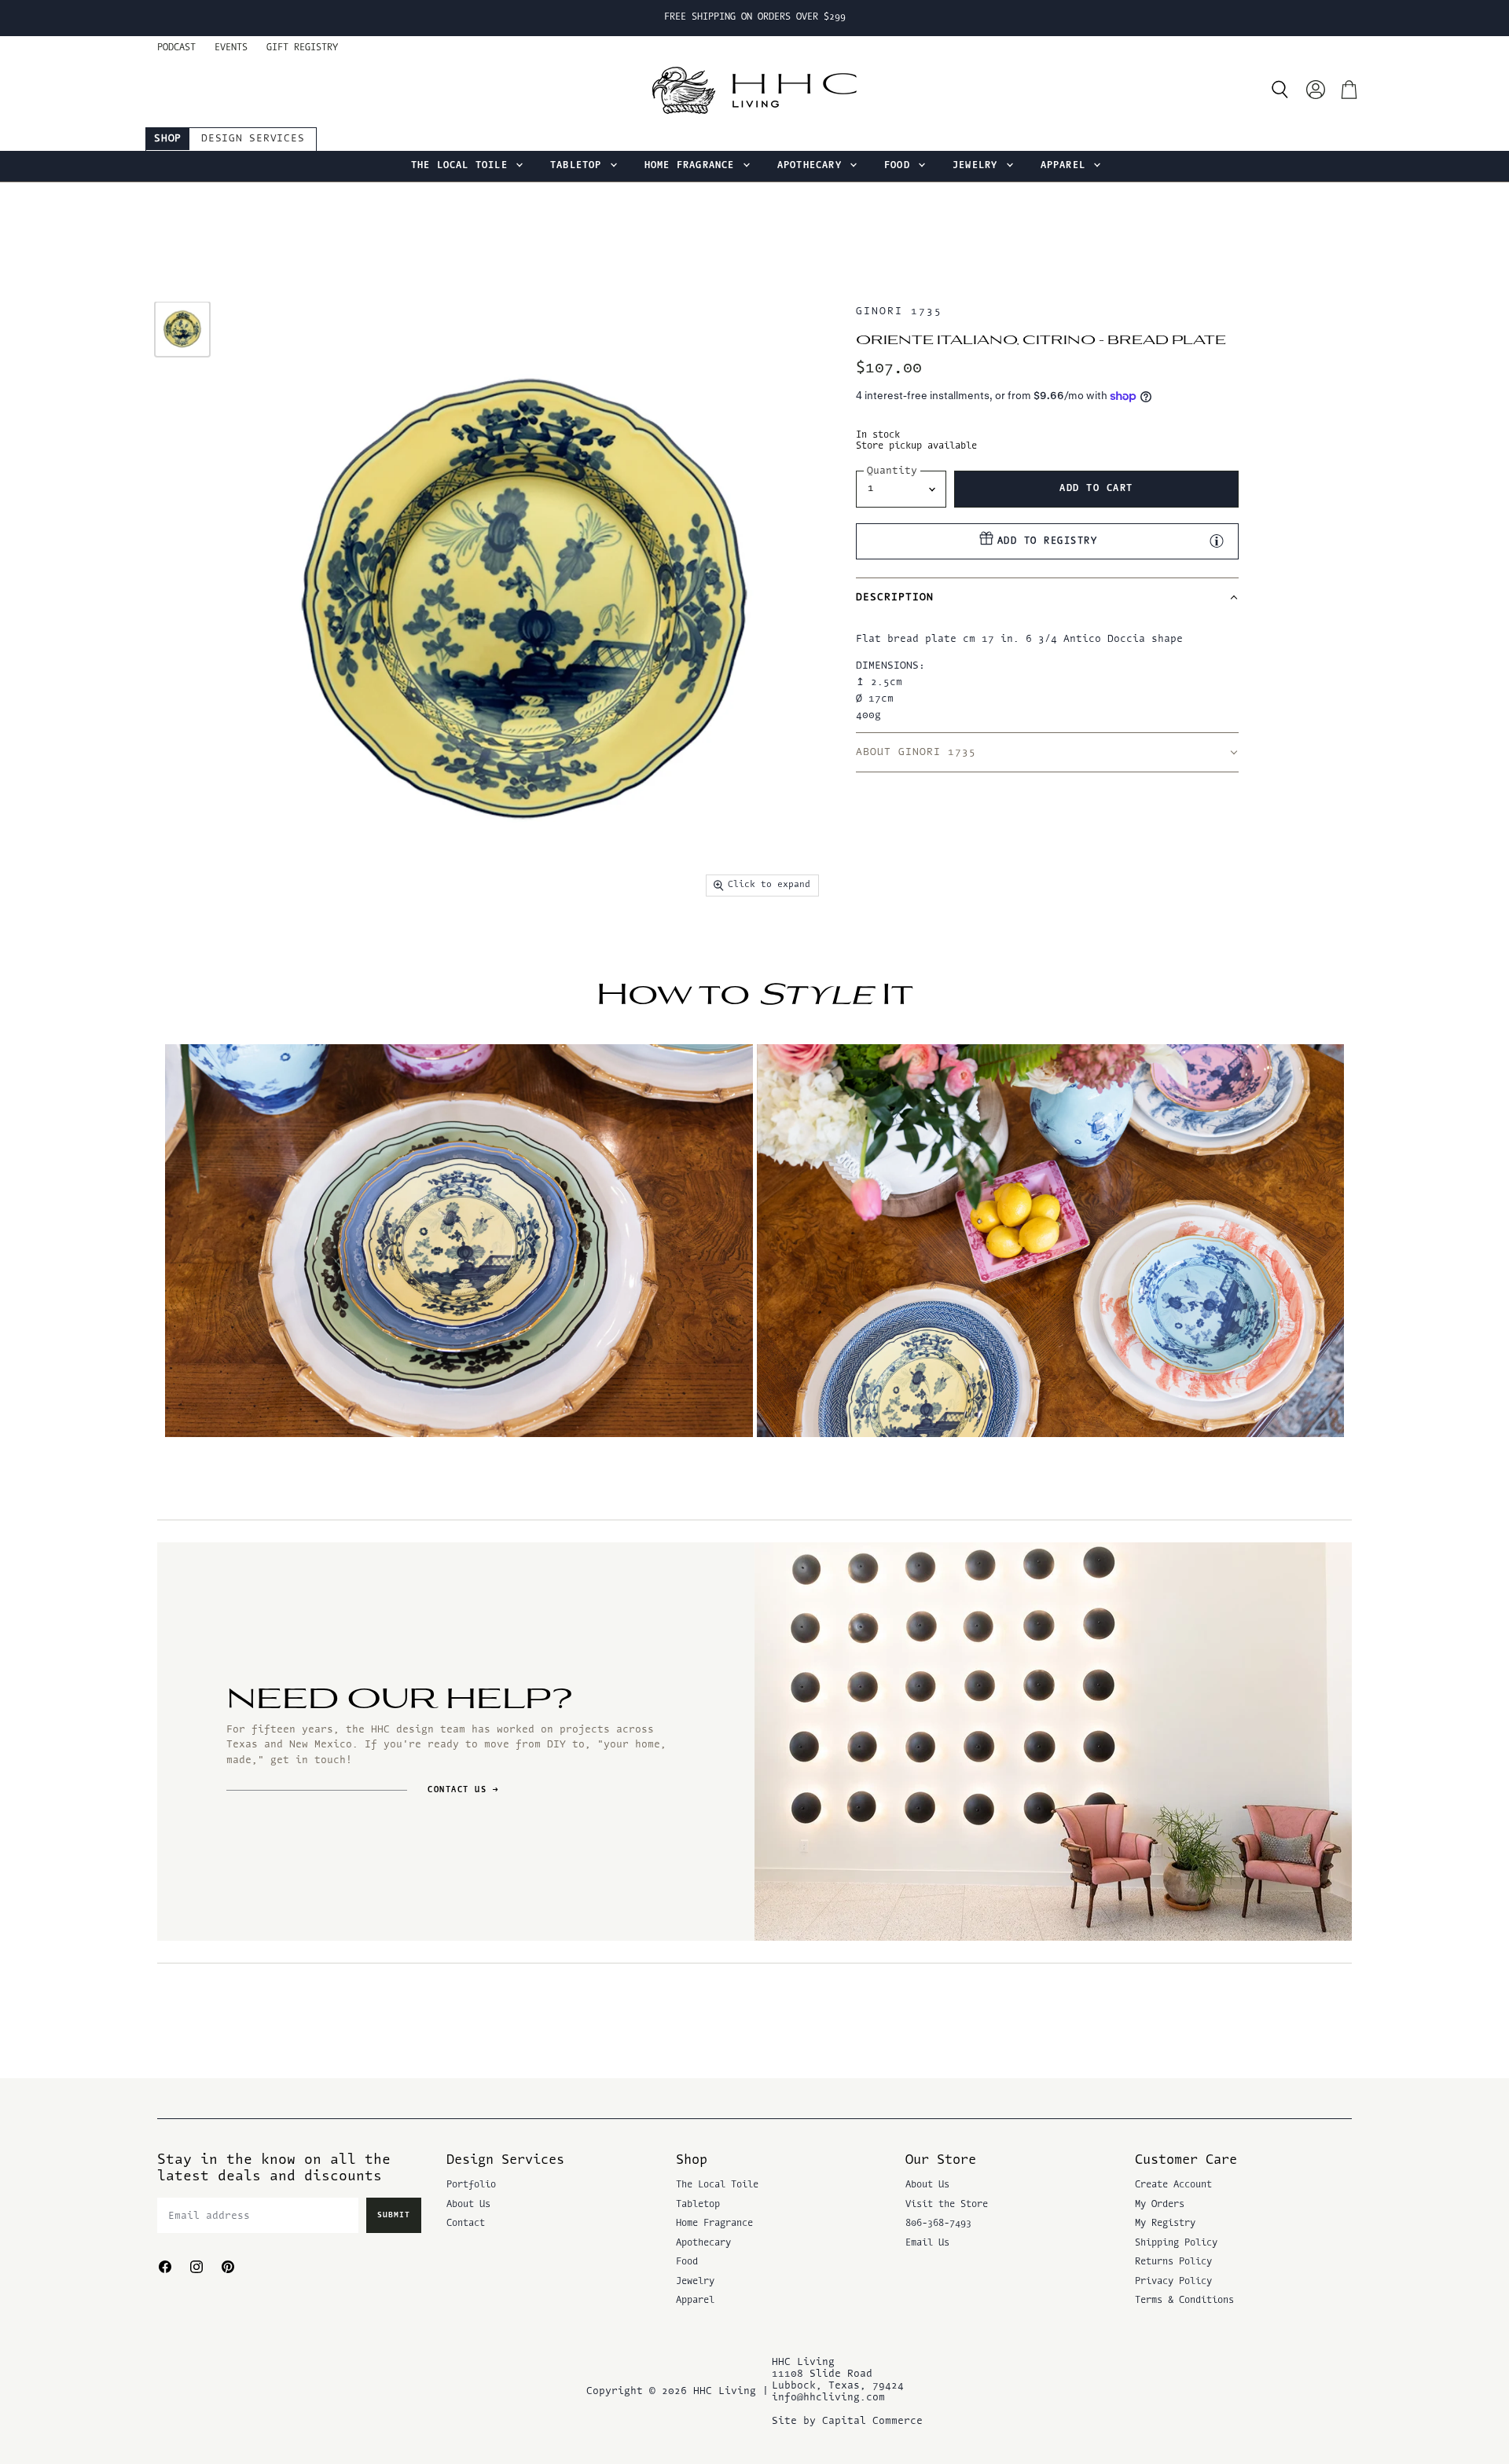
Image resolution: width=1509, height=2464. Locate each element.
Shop (168, 139)
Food (900, 166)
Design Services (253, 139)
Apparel (1067, 166)
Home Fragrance (693, 166)
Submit (394, 2215)
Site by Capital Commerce (847, 2421)
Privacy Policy (1173, 2282)
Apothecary (813, 166)
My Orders (1160, 2205)
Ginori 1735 (899, 312)
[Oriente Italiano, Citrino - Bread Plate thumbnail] (182, 329)
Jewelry (978, 166)
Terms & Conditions (1184, 2301)
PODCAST (176, 48)
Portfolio (471, 2185)
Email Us (927, 2243)
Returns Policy (1173, 2262)
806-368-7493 (938, 2224)
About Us (468, 2205)
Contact (466, 2224)
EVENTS (231, 48)
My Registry (1165, 2224)
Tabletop (579, 166)
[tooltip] (1217, 541)
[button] (1047, 597)
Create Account (1173, 2185)
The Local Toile (463, 166)
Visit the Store (947, 2205)
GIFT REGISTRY (302, 48)
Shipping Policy (1176, 2243)
